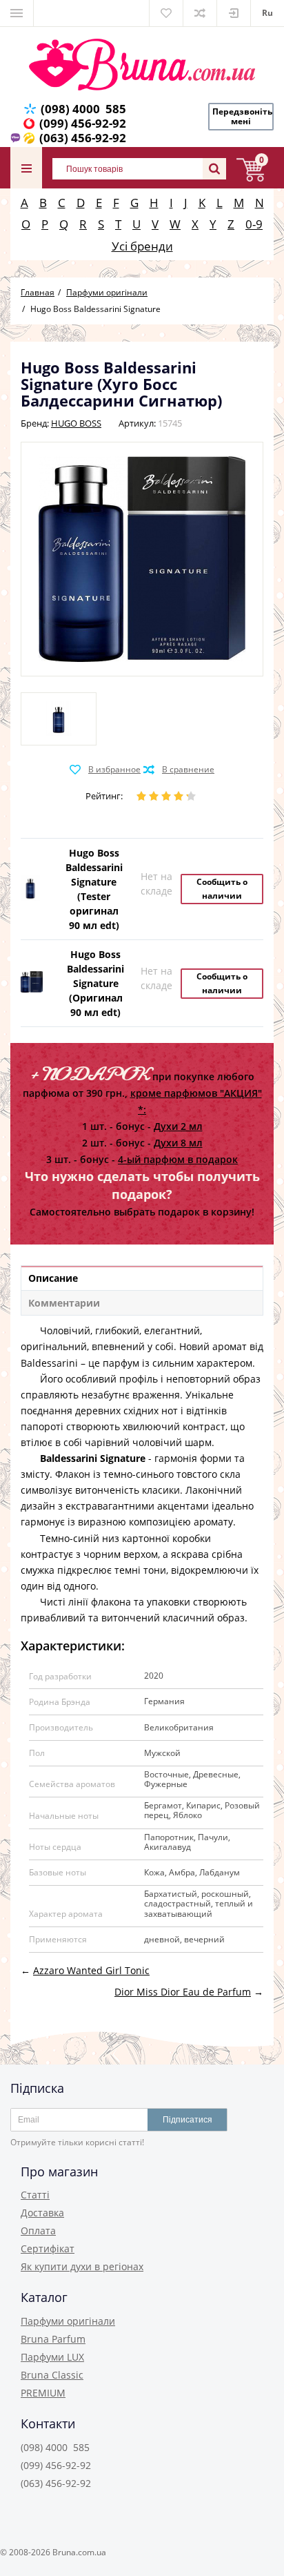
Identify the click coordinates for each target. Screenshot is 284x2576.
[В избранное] (105, 770)
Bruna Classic (52, 2375)
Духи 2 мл (178, 1126)
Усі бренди (142, 246)
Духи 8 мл (178, 1143)
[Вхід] (234, 13)
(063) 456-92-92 (83, 138)
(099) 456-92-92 (83, 123)
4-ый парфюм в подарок (178, 1159)
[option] (59, 719)
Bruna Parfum (53, 2339)
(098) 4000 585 (83, 109)
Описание (53, 1278)
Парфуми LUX (52, 2357)
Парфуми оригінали (68, 2321)
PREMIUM (43, 2393)
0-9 (254, 224)
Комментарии (64, 1303)
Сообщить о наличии (222, 889)
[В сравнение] (179, 770)
